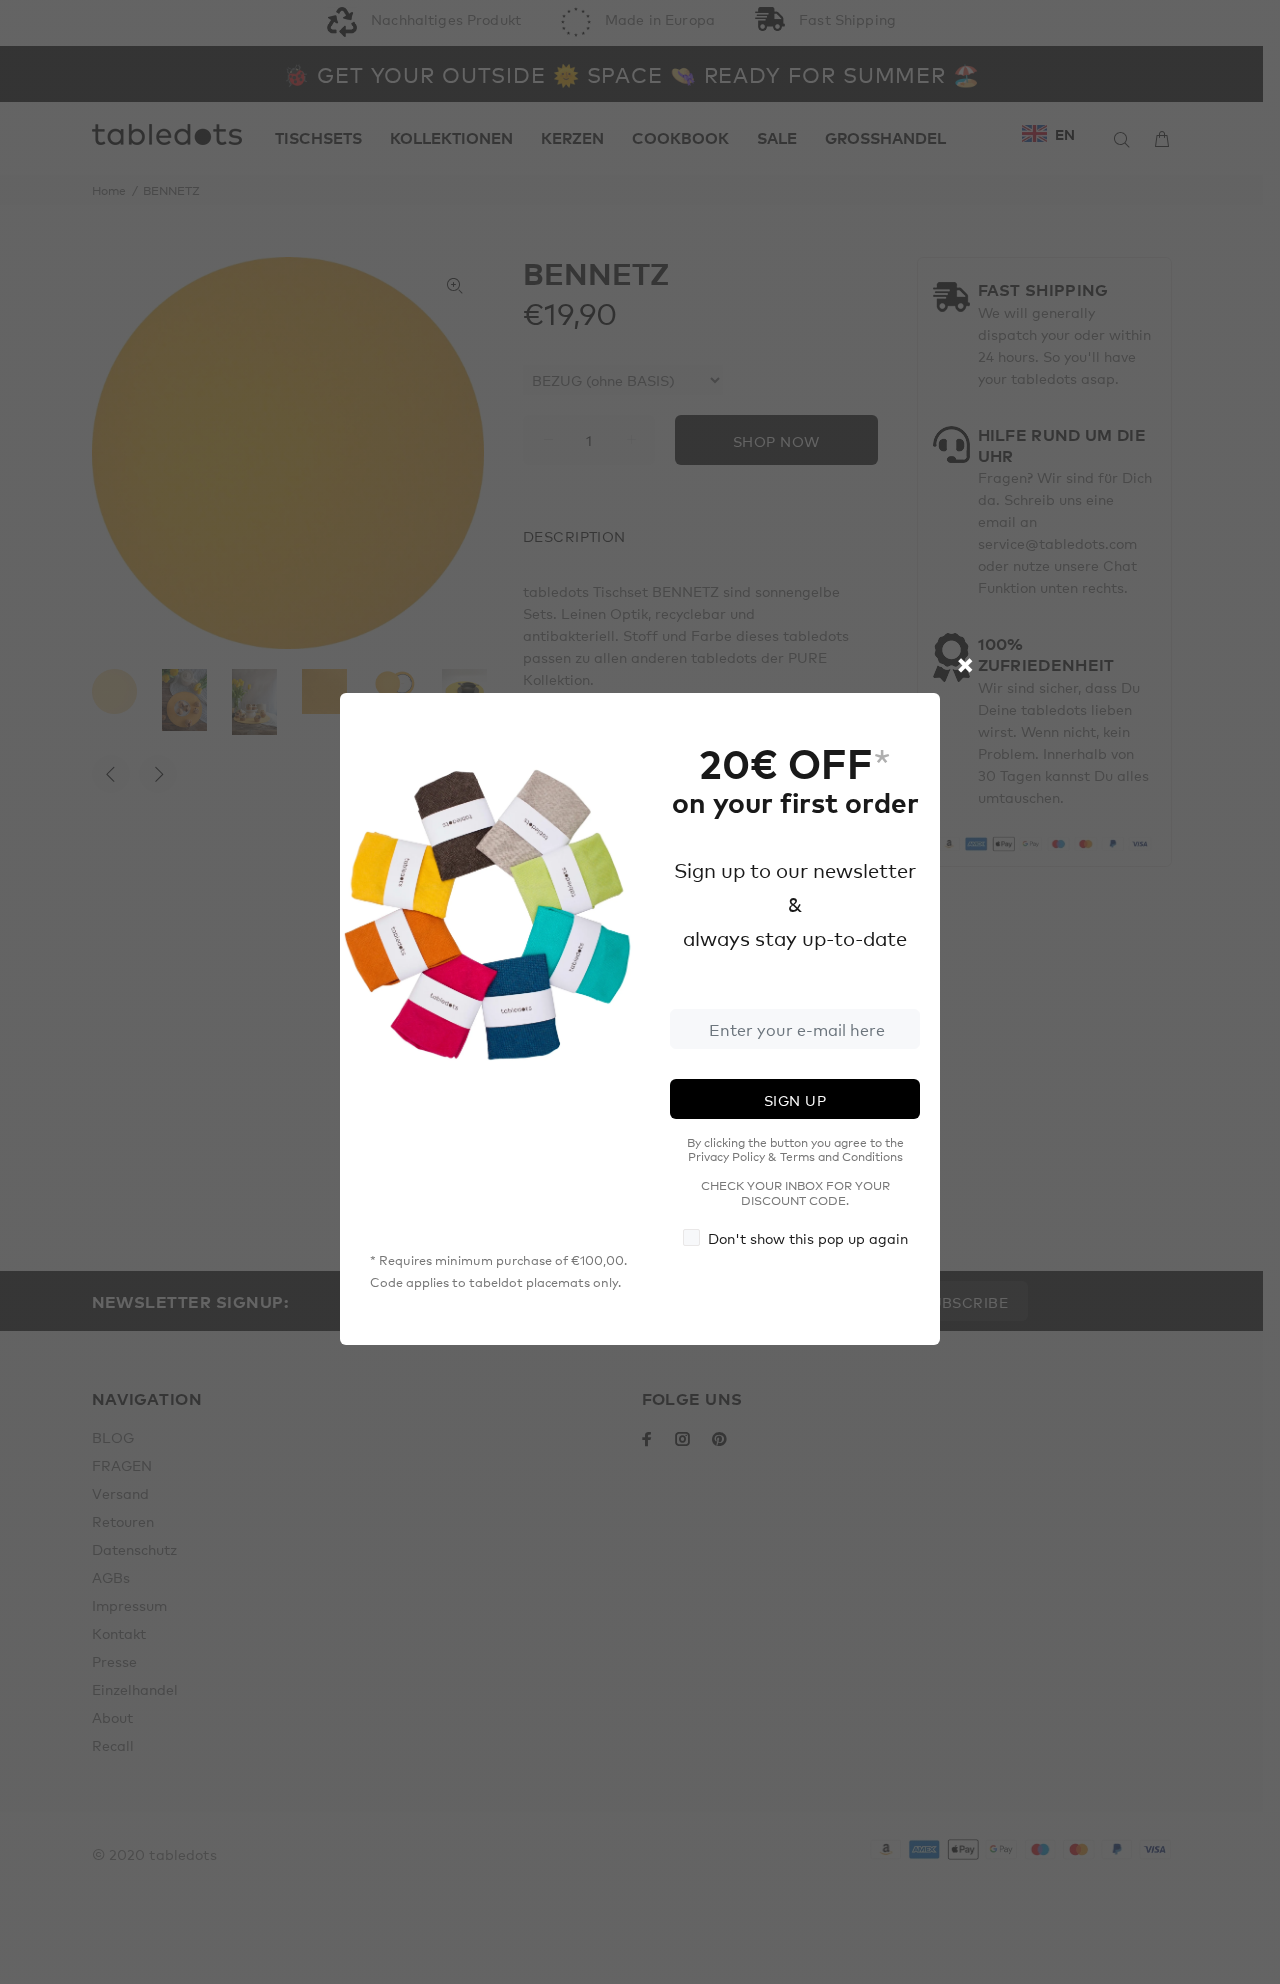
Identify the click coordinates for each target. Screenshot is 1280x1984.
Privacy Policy (726, 1156)
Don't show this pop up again (808, 1238)
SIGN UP (795, 1100)
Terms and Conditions (841, 1156)
